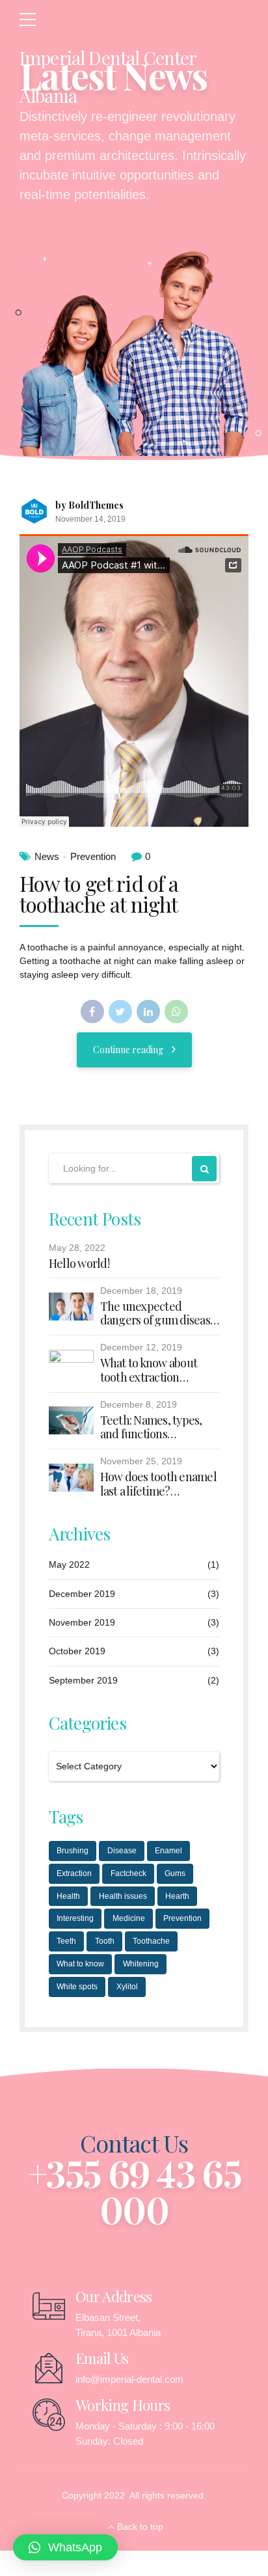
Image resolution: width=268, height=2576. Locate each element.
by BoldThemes (89, 505)
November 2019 (82, 1622)
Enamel (168, 1851)
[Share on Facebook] (92, 1012)
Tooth (105, 1941)
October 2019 (77, 1651)
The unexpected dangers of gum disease (158, 1314)
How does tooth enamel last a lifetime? (158, 1484)
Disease (122, 1851)
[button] (65, 2547)
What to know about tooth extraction (149, 1370)
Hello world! (79, 1264)
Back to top (140, 2527)
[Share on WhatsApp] (176, 1012)
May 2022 (69, 1564)
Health (68, 1896)
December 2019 (82, 1594)
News (47, 856)
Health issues (123, 1896)
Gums (175, 1873)
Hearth (177, 1896)
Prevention (93, 856)
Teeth (66, 1941)
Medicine (129, 1918)
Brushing (73, 1851)
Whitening (141, 1964)
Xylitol (127, 1987)
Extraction (74, 1873)
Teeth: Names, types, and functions (151, 1428)
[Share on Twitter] (120, 1012)
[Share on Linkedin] (148, 1012)
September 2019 (83, 1680)
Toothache (151, 1941)
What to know (80, 1964)
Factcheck (128, 1873)
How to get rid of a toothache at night (99, 893)
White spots (77, 1987)
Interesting (75, 1918)
